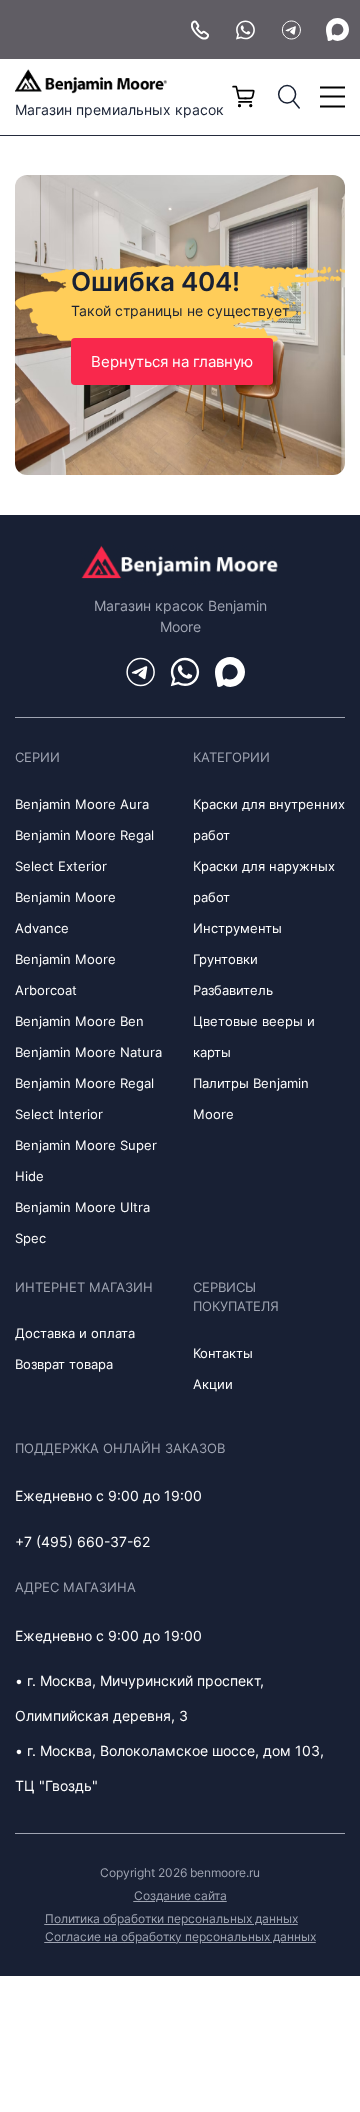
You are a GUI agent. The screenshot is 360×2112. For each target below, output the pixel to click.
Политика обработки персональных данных (171, 1918)
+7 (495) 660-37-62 (82, 1541)
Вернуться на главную (172, 361)
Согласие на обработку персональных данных (180, 1936)
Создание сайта (180, 1895)
